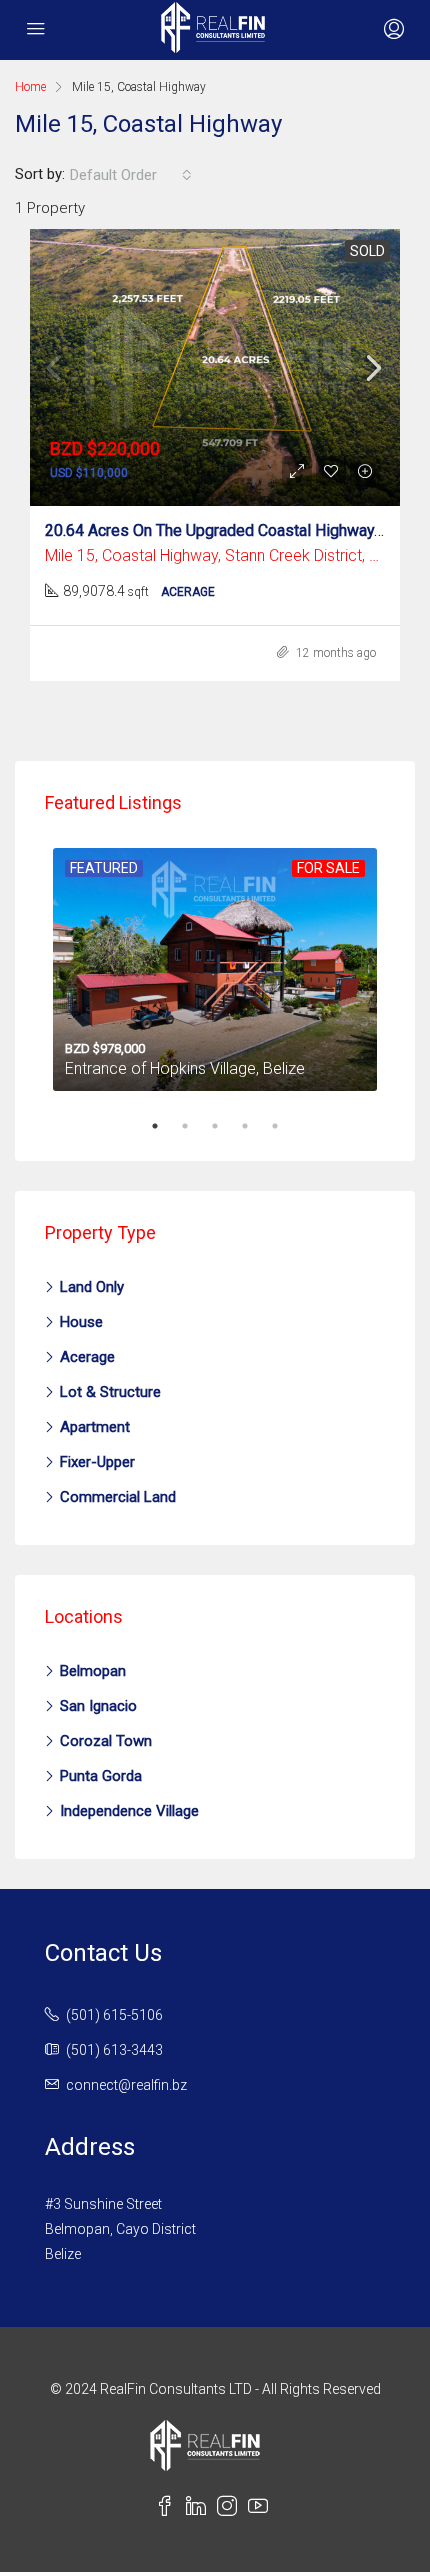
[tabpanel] (215, 965)
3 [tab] (225, 1126)
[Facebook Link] (170, 2509)
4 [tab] (255, 1126)
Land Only (92, 1287)
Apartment (95, 1427)
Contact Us (103, 1953)
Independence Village (129, 1811)
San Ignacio (98, 1706)
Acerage (87, 1357)
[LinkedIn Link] (201, 2509)
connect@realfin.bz (126, 2085)
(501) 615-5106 (114, 2015)
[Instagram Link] (232, 2509)
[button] (392, 30)
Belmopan (93, 1671)
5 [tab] (285, 1126)
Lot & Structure (110, 1392)
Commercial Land (118, 1497)
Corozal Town (106, 1741)
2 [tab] (195, 1126)
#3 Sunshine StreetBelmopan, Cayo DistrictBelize (120, 2229)
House (81, 1322)
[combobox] (131, 175)
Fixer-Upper (97, 1462)
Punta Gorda (101, 1776)
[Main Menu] (36, 30)
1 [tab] (165, 1126)
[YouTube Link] (262, 2509)
